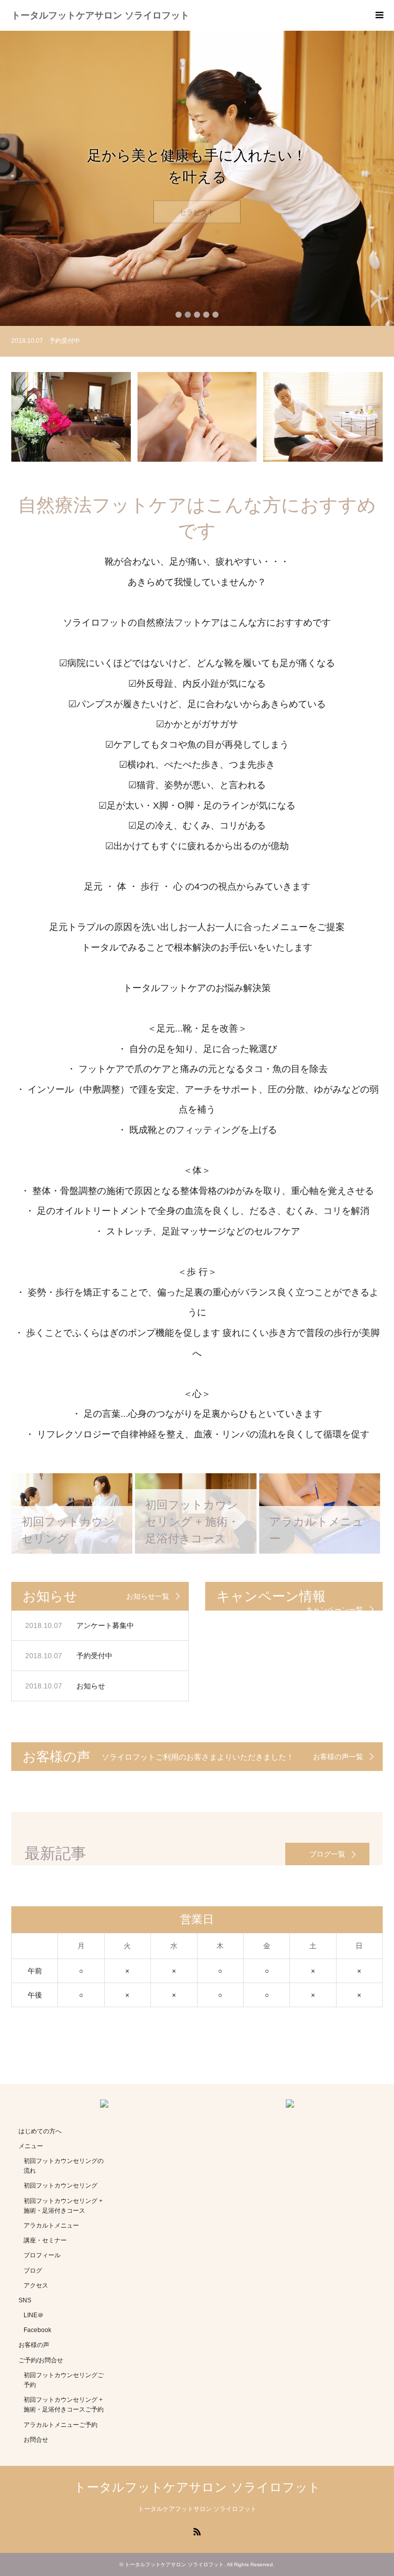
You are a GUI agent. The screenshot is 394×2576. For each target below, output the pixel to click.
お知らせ (91, 1686)
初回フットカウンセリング (61, 2186)
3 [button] (197, 315)
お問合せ (36, 2440)
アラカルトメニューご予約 (61, 2425)
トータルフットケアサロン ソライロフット (100, 15)
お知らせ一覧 (148, 1596)
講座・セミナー (45, 2240)
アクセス (36, 2285)
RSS (197, 2531)
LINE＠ (34, 2315)
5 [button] (215, 315)
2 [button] (188, 315)
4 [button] (206, 315)
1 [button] (179, 315)
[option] (197, 178)
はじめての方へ (40, 2131)
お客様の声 (34, 2345)
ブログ (33, 2271)
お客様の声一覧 (338, 1757)
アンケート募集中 (105, 1625)
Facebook (37, 2330)
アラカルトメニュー (51, 2225)
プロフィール (42, 2255)
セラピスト (197, 201)
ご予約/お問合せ (41, 2360)
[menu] (379, 15)
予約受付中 (94, 1656)
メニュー (31, 2146)
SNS (25, 2300)
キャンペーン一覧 (334, 1610)
